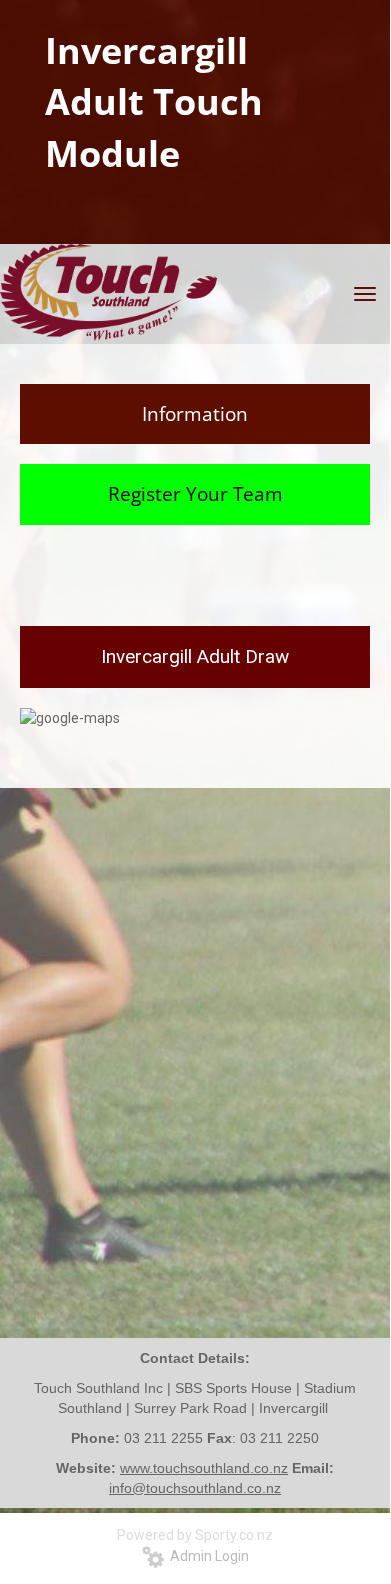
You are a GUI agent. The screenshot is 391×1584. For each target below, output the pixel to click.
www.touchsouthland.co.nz (204, 1468)
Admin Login (206, 1556)
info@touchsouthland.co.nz (195, 1488)
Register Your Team (195, 494)
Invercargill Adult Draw (195, 656)
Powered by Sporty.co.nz (195, 1535)
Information (195, 414)
